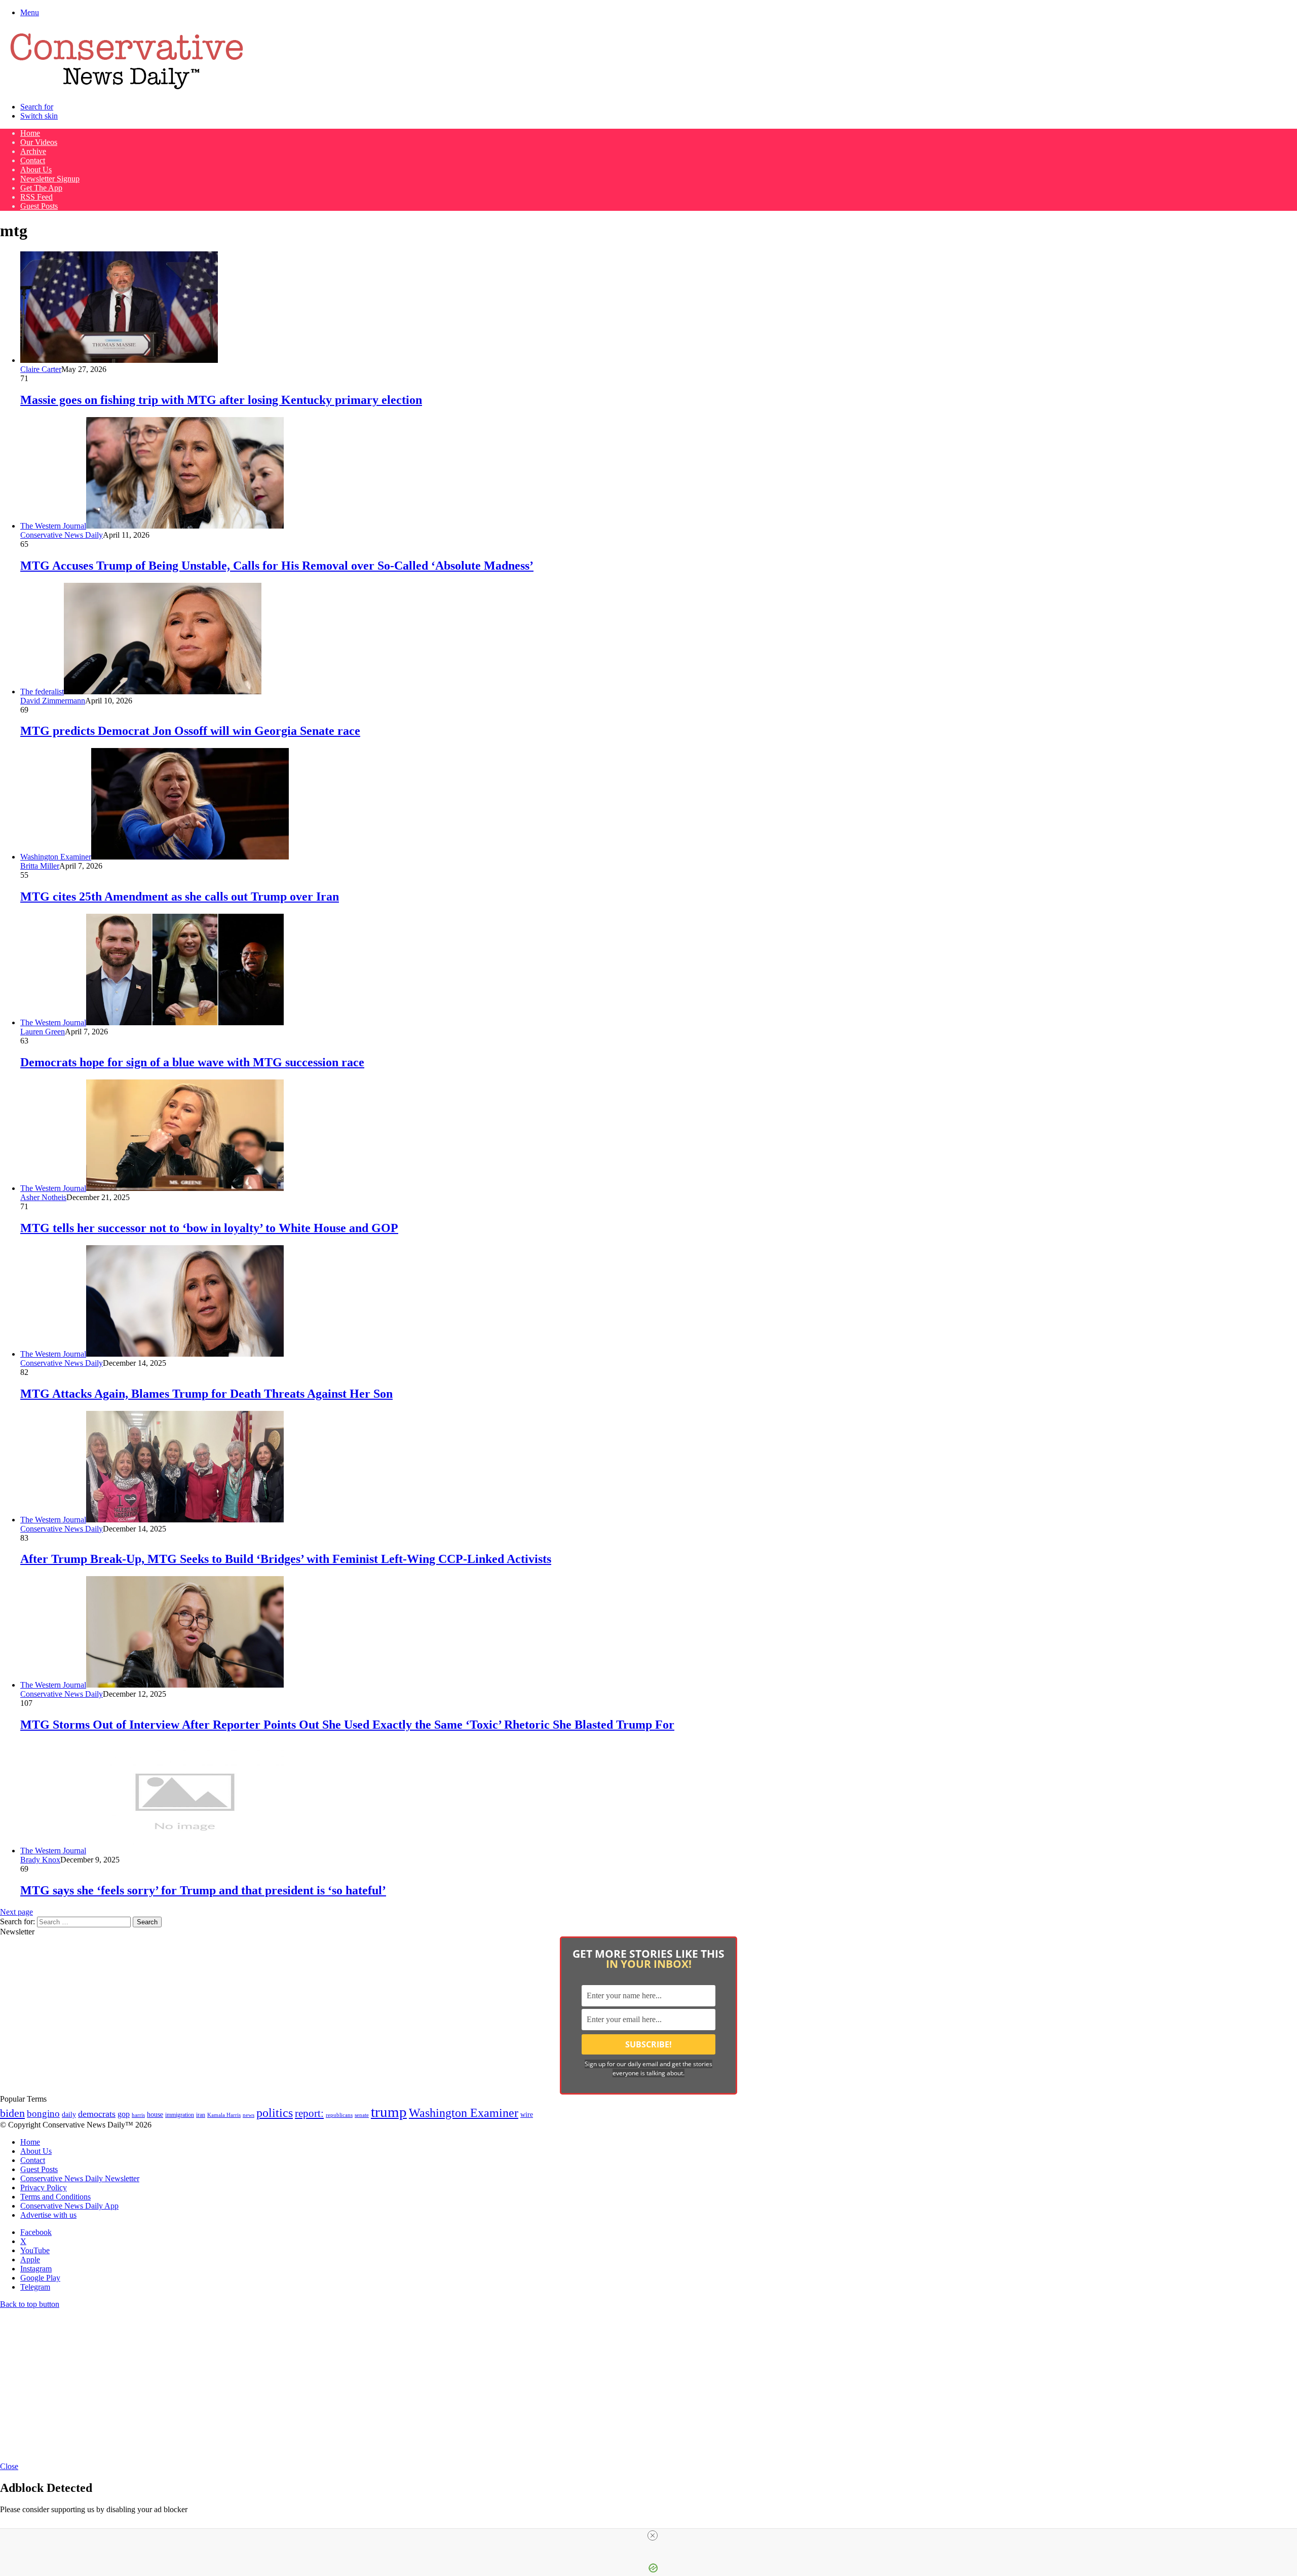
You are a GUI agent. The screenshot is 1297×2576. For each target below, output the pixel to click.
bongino (43, 2114)
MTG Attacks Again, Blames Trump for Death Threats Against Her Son (206, 1394)
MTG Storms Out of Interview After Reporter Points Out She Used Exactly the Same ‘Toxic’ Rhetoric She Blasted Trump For (347, 1725)
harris (138, 2115)
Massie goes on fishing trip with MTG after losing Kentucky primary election (221, 400)
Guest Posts (39, 206)
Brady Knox (40, 1860)
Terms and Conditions (55, 2197)
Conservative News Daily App (69, 2206)
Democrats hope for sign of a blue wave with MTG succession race (192, 1062)
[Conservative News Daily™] (127, 89)
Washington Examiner (464, 2113)
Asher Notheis (43, 1197)
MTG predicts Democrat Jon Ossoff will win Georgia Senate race (190, 731)
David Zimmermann (53, 701)
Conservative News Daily (62, 535)
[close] (653, 2535)
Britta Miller (40, 866)
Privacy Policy (44, 2188)
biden (12, 2113)
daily (69, 2114)
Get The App (41, 188)
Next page (16, 1912)
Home (30, 133)
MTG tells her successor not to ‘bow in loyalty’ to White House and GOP (209, 1228)
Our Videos (39, 142)
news (249, 2115)
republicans (339, 2115)
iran (201, 2115)
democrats (97, 2114)
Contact (33, 160)
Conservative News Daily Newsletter (80, 2178)
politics (275, 2113)
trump (389, 2112)
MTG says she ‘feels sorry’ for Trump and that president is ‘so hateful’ (203, 1890)
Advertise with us (48, 2215)
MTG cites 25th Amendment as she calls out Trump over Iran (180, 897)
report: (309, 2113)
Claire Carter (41, 369)
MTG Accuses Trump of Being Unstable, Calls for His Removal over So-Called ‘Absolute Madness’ (277, 566)
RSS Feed (36, 197)
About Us (36, 170)
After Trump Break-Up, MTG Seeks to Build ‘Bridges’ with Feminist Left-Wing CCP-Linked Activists (286, 1559)
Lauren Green (43, 1032)
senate (362, 2115)
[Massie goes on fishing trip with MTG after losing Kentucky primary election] (119, 360)
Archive (33, 151)
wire (527, 2115)
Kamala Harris (224, 2115)
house (155, 2115)
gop (124, 2114)
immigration (180, 2115)
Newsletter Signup (50, 179)
